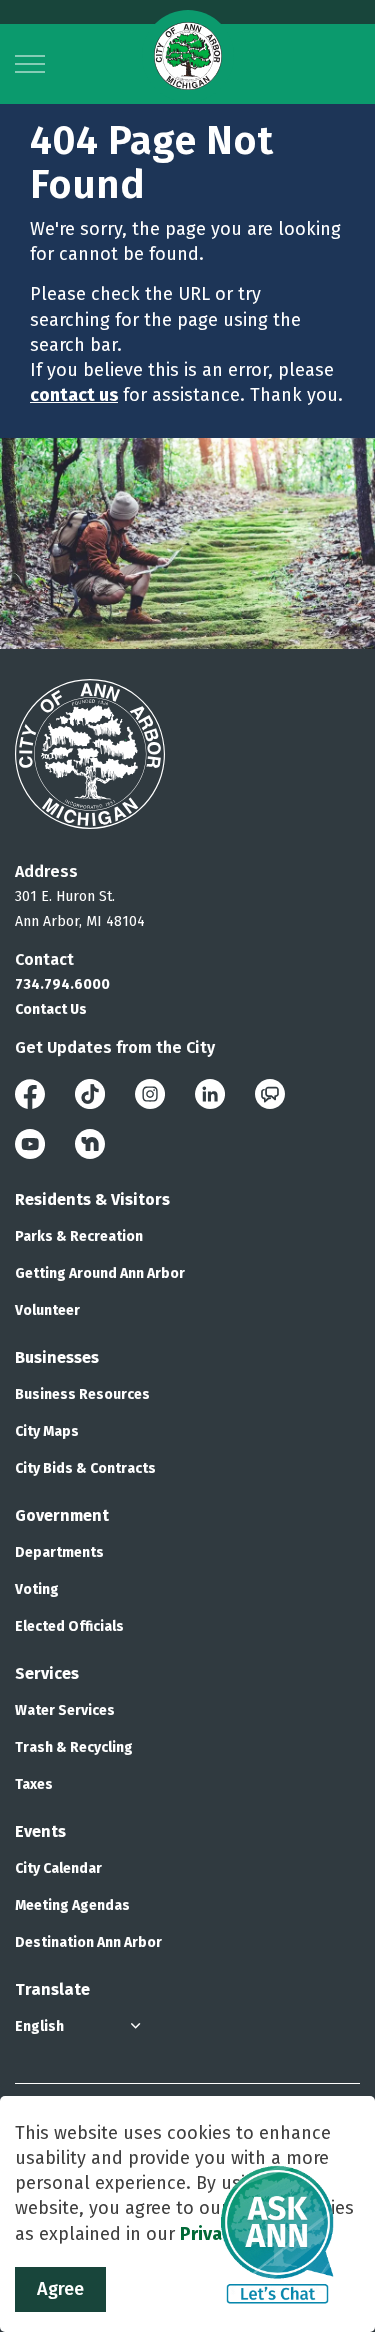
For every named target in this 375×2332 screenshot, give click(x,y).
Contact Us (51, 1009)
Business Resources (82, 1394)
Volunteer (47, 1310)
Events (40, 1831)
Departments (59, 1552)
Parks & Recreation (79, 1236)
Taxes (34, 1784)
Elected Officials (69, 1626)
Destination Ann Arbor (88, 1942)
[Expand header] (30, 64)
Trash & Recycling (74, 1747)
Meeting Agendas (72, 1905)
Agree (60, 2289)
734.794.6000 (62, 984)
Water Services (65, 1710)
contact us (74, 395)
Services (47, 1673)
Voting (37, 1589)
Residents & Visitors (92, 1199)
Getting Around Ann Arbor (100, 1273)
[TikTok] (90, 1093)
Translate (52, 1989)
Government (62, 1515)
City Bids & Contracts (85, 1468)
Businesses (57, 1357)
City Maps (47, 1431)
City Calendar (58, 1868)
